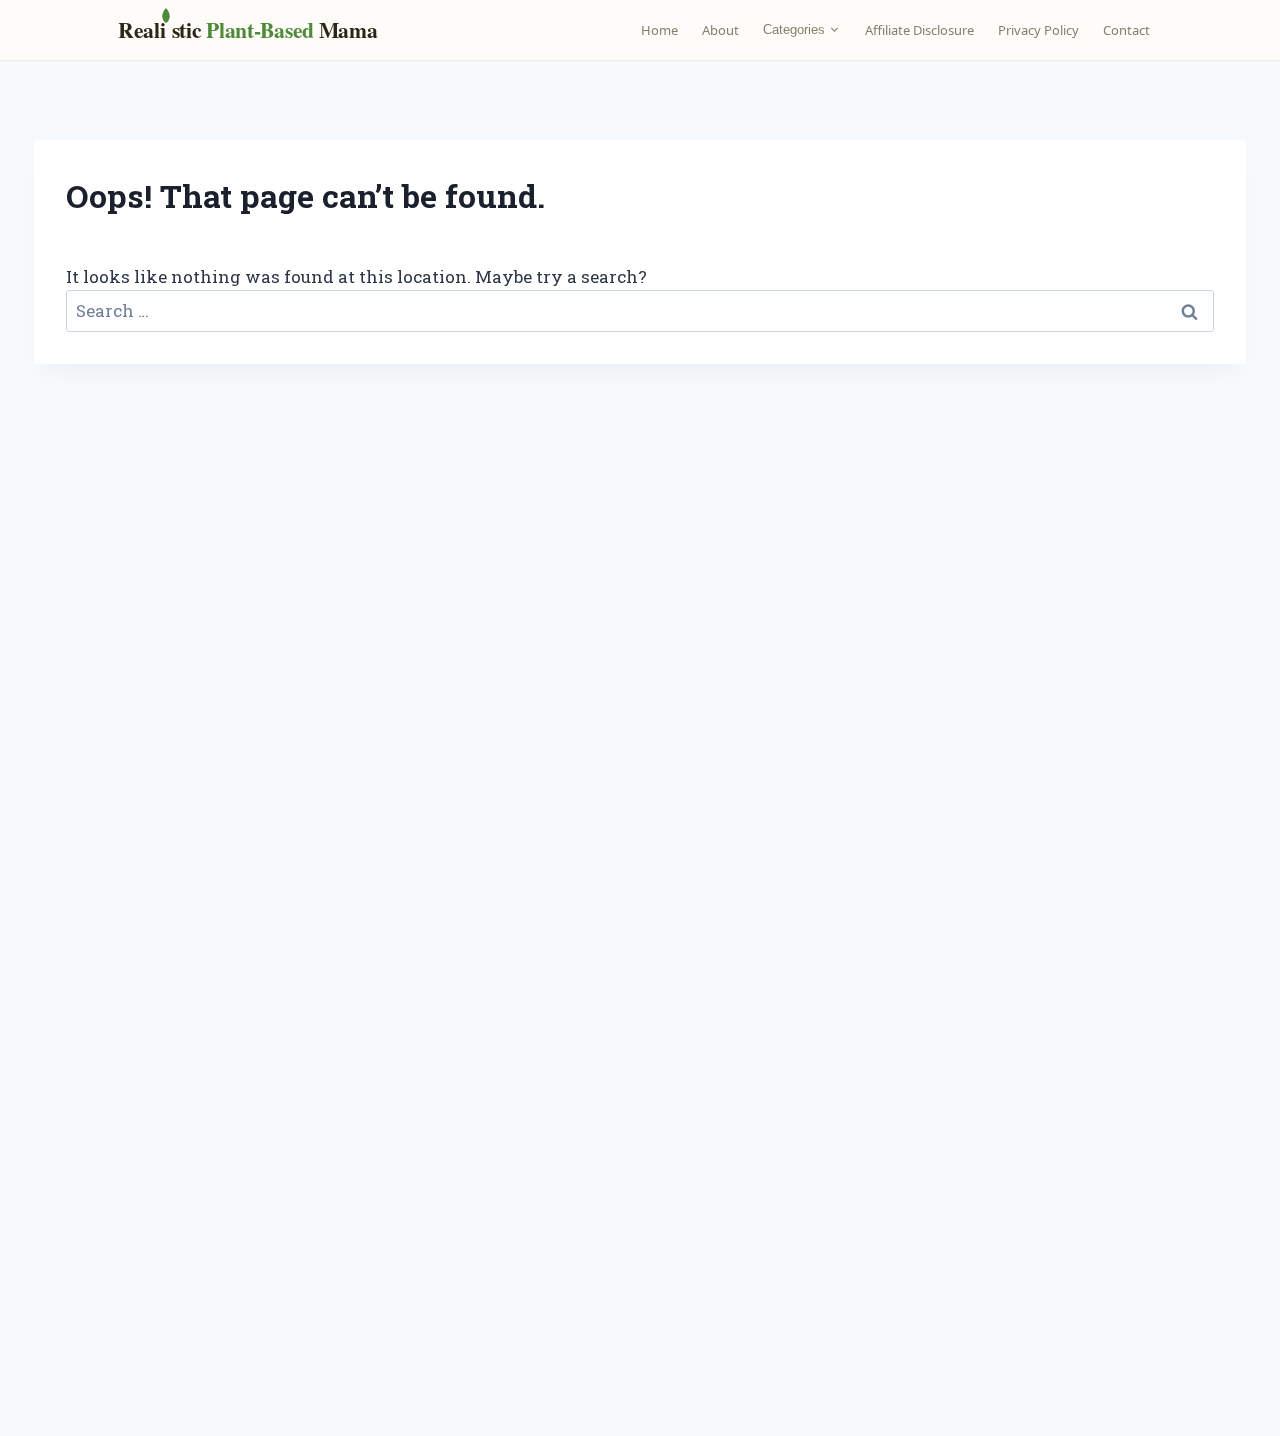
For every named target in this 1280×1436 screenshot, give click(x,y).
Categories (794, 29)
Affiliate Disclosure (919, 30)
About (720, 30)
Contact (1126, 30)
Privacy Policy (1038, 30)
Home (659, 30)
